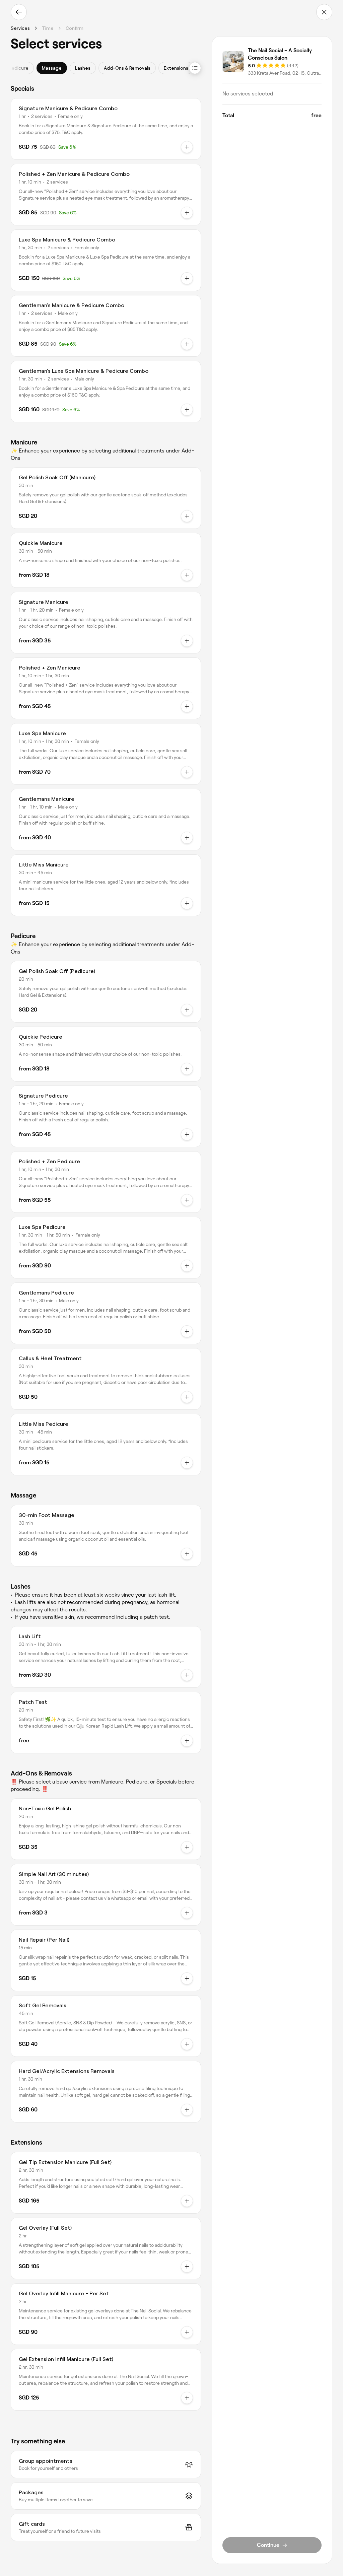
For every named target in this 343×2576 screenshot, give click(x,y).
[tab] (18, 68)
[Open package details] (187, 147)
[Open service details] (187, 516)
